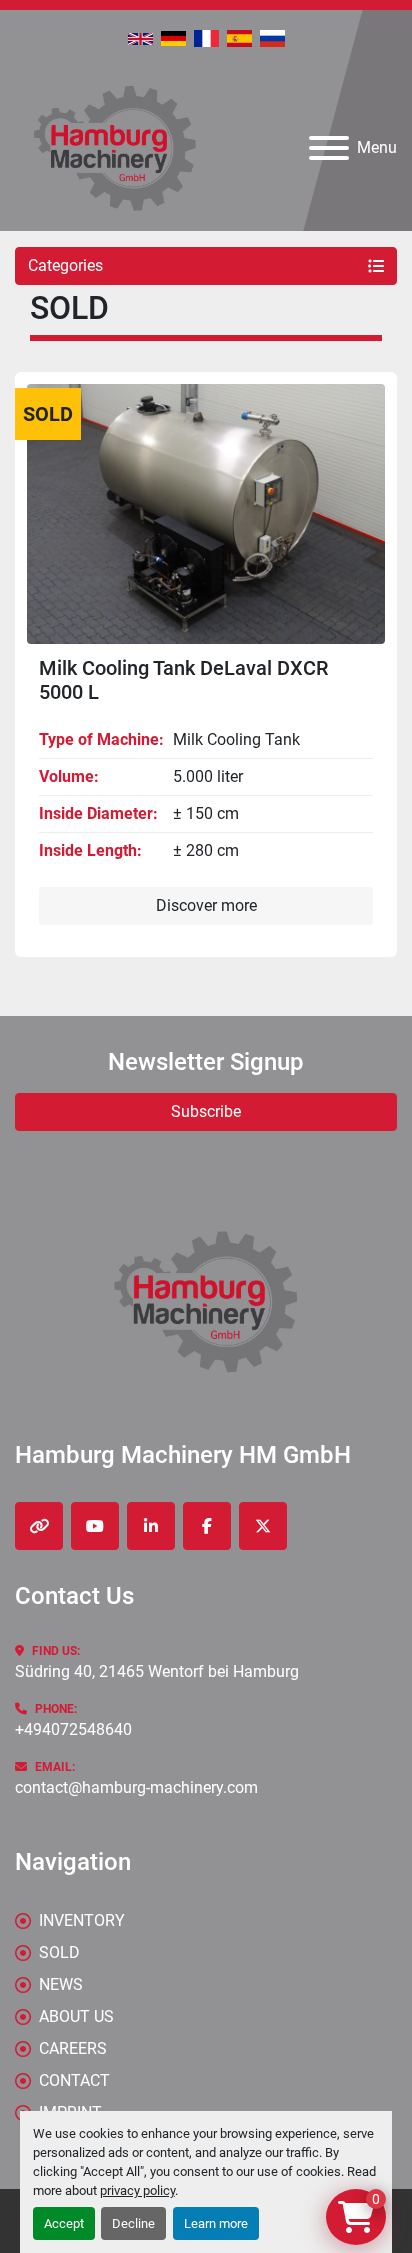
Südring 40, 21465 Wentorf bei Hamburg (157, 1671)
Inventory (82, 1920)
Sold (59, 1952)
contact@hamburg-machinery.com (136, 1787)
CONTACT (74, 2080)
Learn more (216, 2223)
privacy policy (137, 2190)
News (61, 1984)
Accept (64, 2223)
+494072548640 (73, 1729)
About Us (76, 2016)
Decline (133, 2223)
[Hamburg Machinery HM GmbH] (206, 1300)
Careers (73, 2048)
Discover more (206, 905)
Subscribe (206, 1111)
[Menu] (329, 148)
